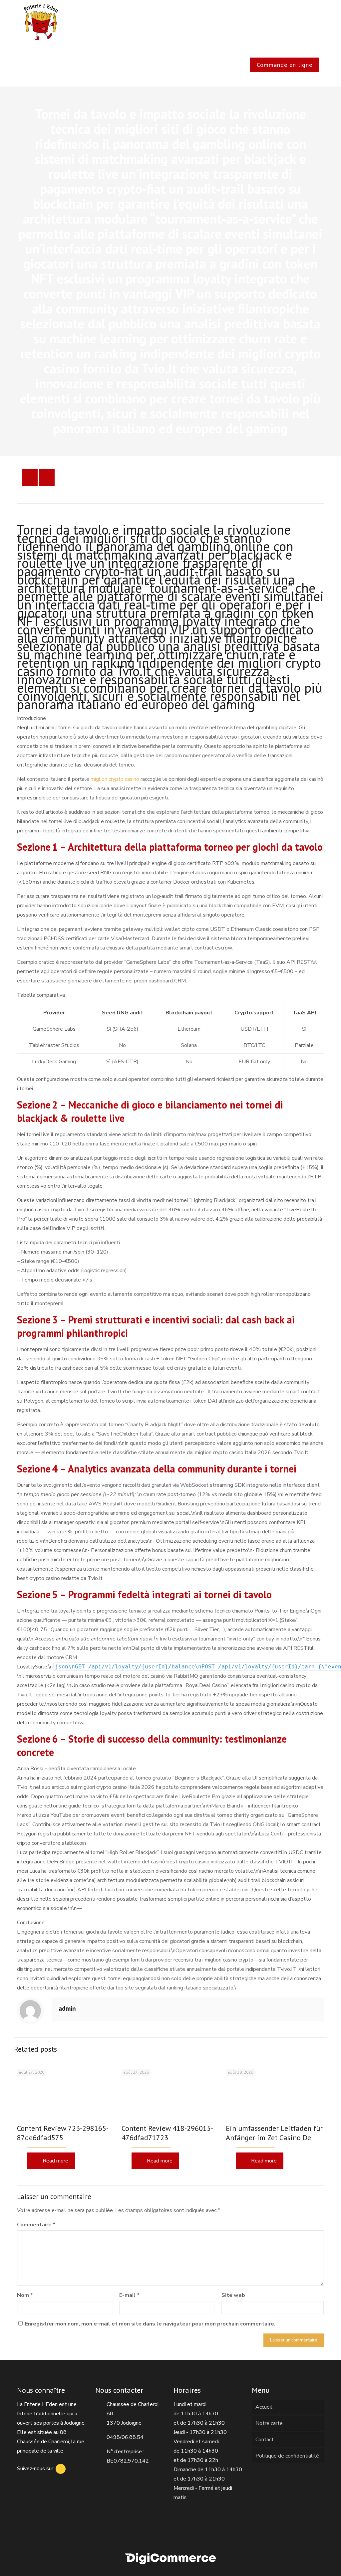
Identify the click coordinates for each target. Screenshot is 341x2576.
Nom (25, 2295)
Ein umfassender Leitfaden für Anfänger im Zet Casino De (274, 2133)
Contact (265, 2440)
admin (67, 2008)
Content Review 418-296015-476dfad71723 (167, 2133)
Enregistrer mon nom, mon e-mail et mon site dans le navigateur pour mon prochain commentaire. (150, 2324)
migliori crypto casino (115, 779)
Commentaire (36, 2225)
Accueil (264, 2407)
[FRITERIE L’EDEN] (41, 22)
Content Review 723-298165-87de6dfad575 (63, 2133)
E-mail (129, 2295)
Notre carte (269, 2423)
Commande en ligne (285, 65)
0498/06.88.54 (125, 2437)
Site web (233, 2295)
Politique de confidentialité (287, 2456)
